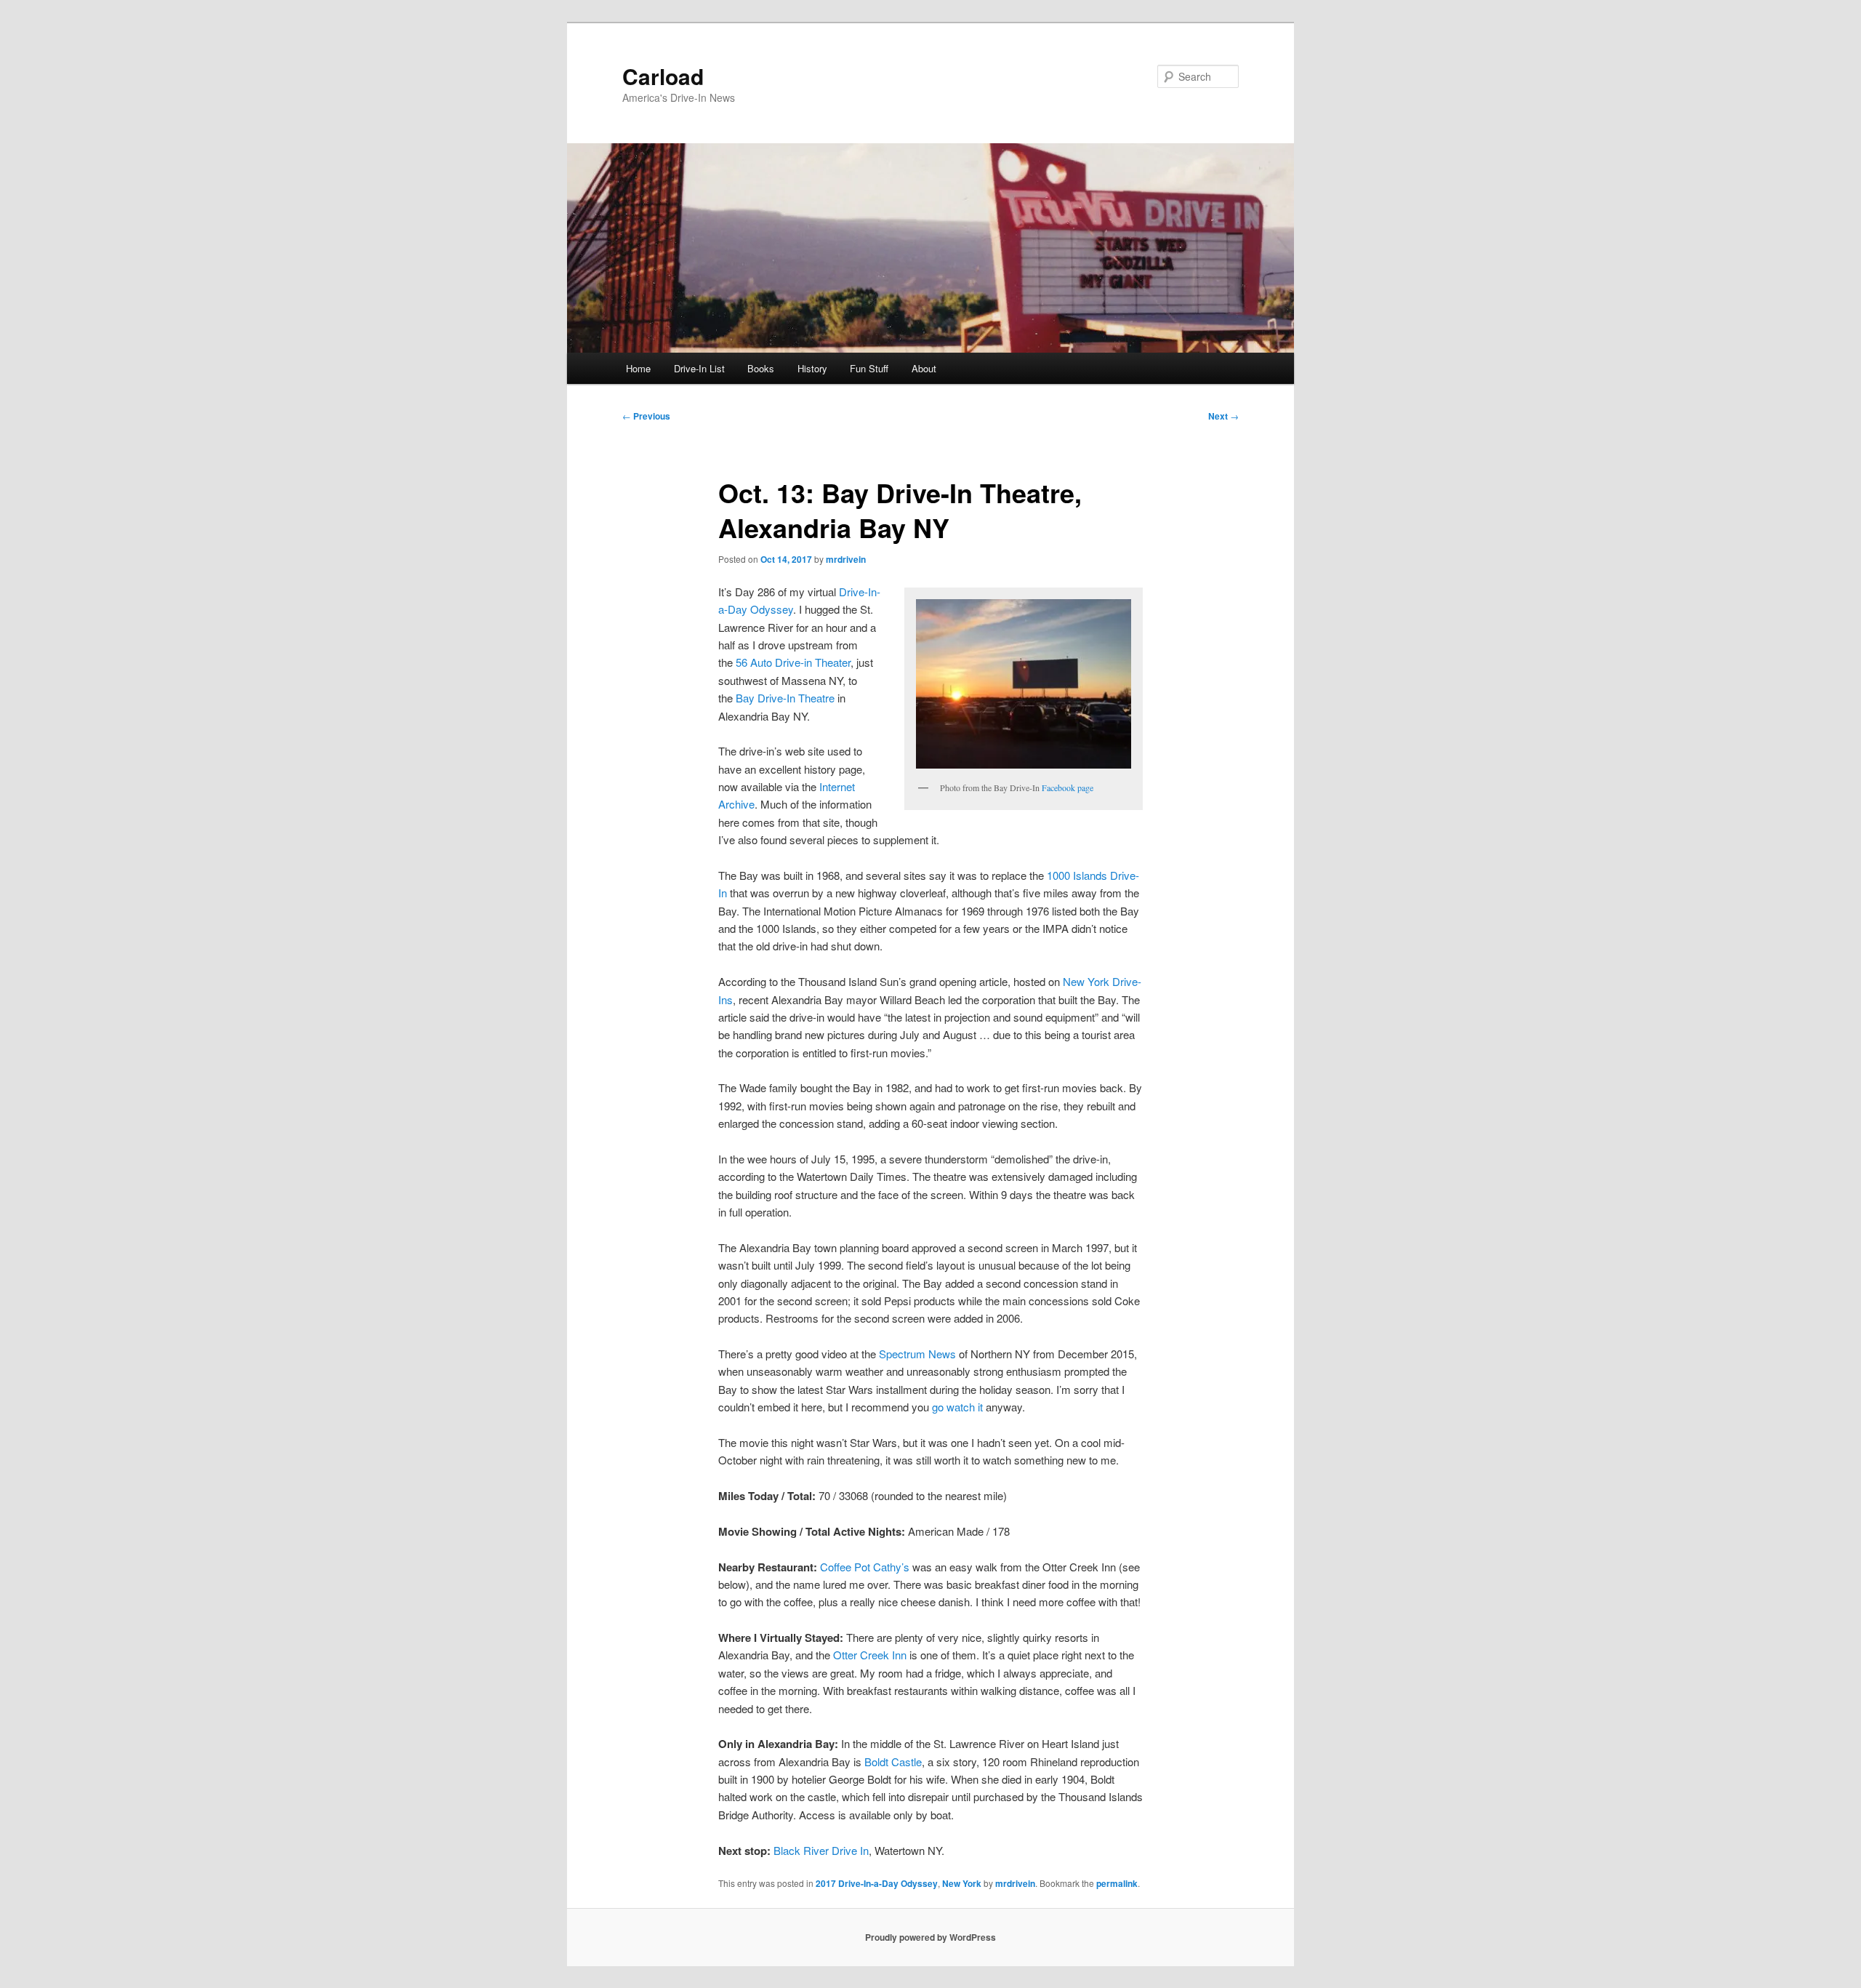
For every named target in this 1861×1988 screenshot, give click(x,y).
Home (638, 368)
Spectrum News (917, 1354)
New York (962, 1883)
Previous (646, 416)
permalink (1117, 1883)
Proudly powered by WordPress (930, 1937)
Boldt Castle (893, 1761)
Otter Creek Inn (870, 1655)
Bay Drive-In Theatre (785, 698)
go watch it (957, 1407)
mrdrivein (846, 559)
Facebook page (1068, 787)
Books (761, 368)
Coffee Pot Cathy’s (865, 1567)
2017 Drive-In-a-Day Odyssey (877, 1883)
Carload (663, 76)
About (924, 368)
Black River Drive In (821, 1850)
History (812, 368)
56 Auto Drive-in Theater (793, 662)
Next (1223, 416)
